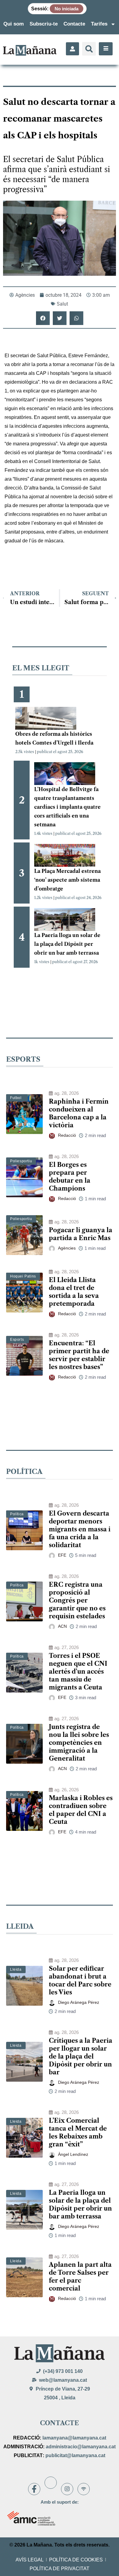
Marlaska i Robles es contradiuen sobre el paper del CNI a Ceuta (81, 1810)
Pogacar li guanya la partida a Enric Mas (81, 1234)
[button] (89, 49)
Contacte (74, 24)
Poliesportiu (21, 1161)
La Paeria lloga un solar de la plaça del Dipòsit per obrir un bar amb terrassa (67, 944)
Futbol (16, 1098)
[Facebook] (34, 2489)
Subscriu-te (44, 24)
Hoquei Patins (23, 1276)
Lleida (16, 1969)
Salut (62, 304)
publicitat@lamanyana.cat (75, 2455)
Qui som (14, 24)
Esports (17, 1340)
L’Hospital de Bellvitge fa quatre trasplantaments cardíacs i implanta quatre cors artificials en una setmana (67, 807)
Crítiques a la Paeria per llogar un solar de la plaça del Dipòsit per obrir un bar (81, 2056)
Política (17, 1514)
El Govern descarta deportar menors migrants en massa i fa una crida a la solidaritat (80, 1529)
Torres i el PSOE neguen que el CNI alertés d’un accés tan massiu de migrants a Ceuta (78, 1672)
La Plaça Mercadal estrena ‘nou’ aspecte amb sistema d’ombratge (67, 880)
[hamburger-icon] (106, 49)
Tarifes (99, 24)
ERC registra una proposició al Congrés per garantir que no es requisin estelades (77, 1600)
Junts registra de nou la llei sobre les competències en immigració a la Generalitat (79, 1743)
